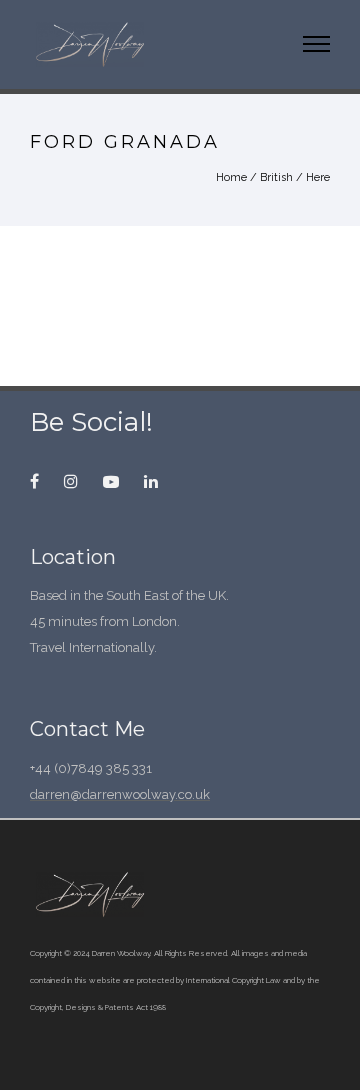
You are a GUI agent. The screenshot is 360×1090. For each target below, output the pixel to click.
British (276, 177)
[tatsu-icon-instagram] (76, 481)
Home (231, 177)
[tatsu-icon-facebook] (39, 481)
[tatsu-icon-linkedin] (151, 481)
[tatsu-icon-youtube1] (116, 481)
